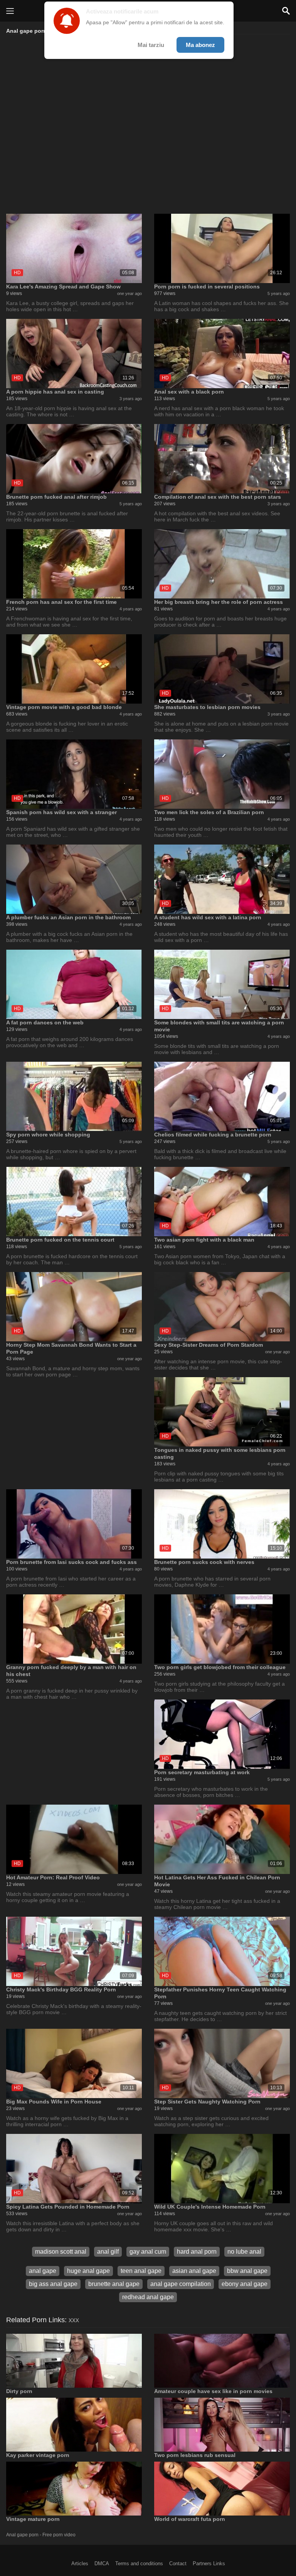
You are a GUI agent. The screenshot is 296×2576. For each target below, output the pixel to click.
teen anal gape (141, 2271)
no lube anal (244, 2252)
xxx (74, 2320)
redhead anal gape (148, 2297)
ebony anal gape (245, 2284)
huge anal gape (88, 2271)
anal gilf (108, 2252)
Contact (178, 2563)
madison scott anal (61, 2252)
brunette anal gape (114, 2284)
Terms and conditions (139, 2563)
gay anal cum (148, 2252)
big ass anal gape (53, 2284)
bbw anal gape (247, 2271)
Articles (80, 2563)
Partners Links (209, 2563)
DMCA (102, 2563)
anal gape (43, 2271)
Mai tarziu (151, 45)
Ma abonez (200, 45)
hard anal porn (197, 2252)
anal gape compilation (181, 2284)
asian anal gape (194, 2271)
